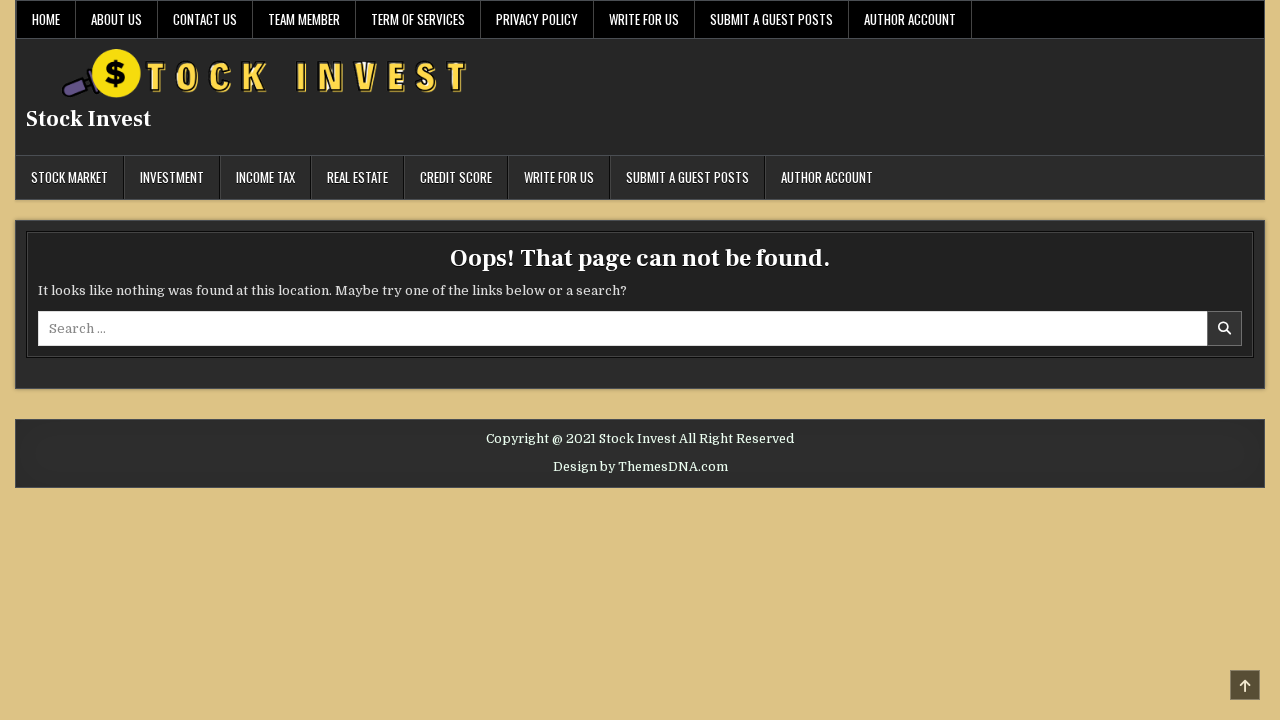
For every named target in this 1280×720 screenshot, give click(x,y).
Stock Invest (88, 119)
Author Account (910, 19)
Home (46, 19)
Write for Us (644, 19)
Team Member (304, 19)
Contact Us (205, 19)
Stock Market (69, 177)
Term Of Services (418, 19)
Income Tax (265, 177)
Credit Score (456, 177)
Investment (172, 177)
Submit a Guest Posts (771, 19)
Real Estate (357, 177)
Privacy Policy (537, 19)
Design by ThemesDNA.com (640, 467)
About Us (116, 19)
